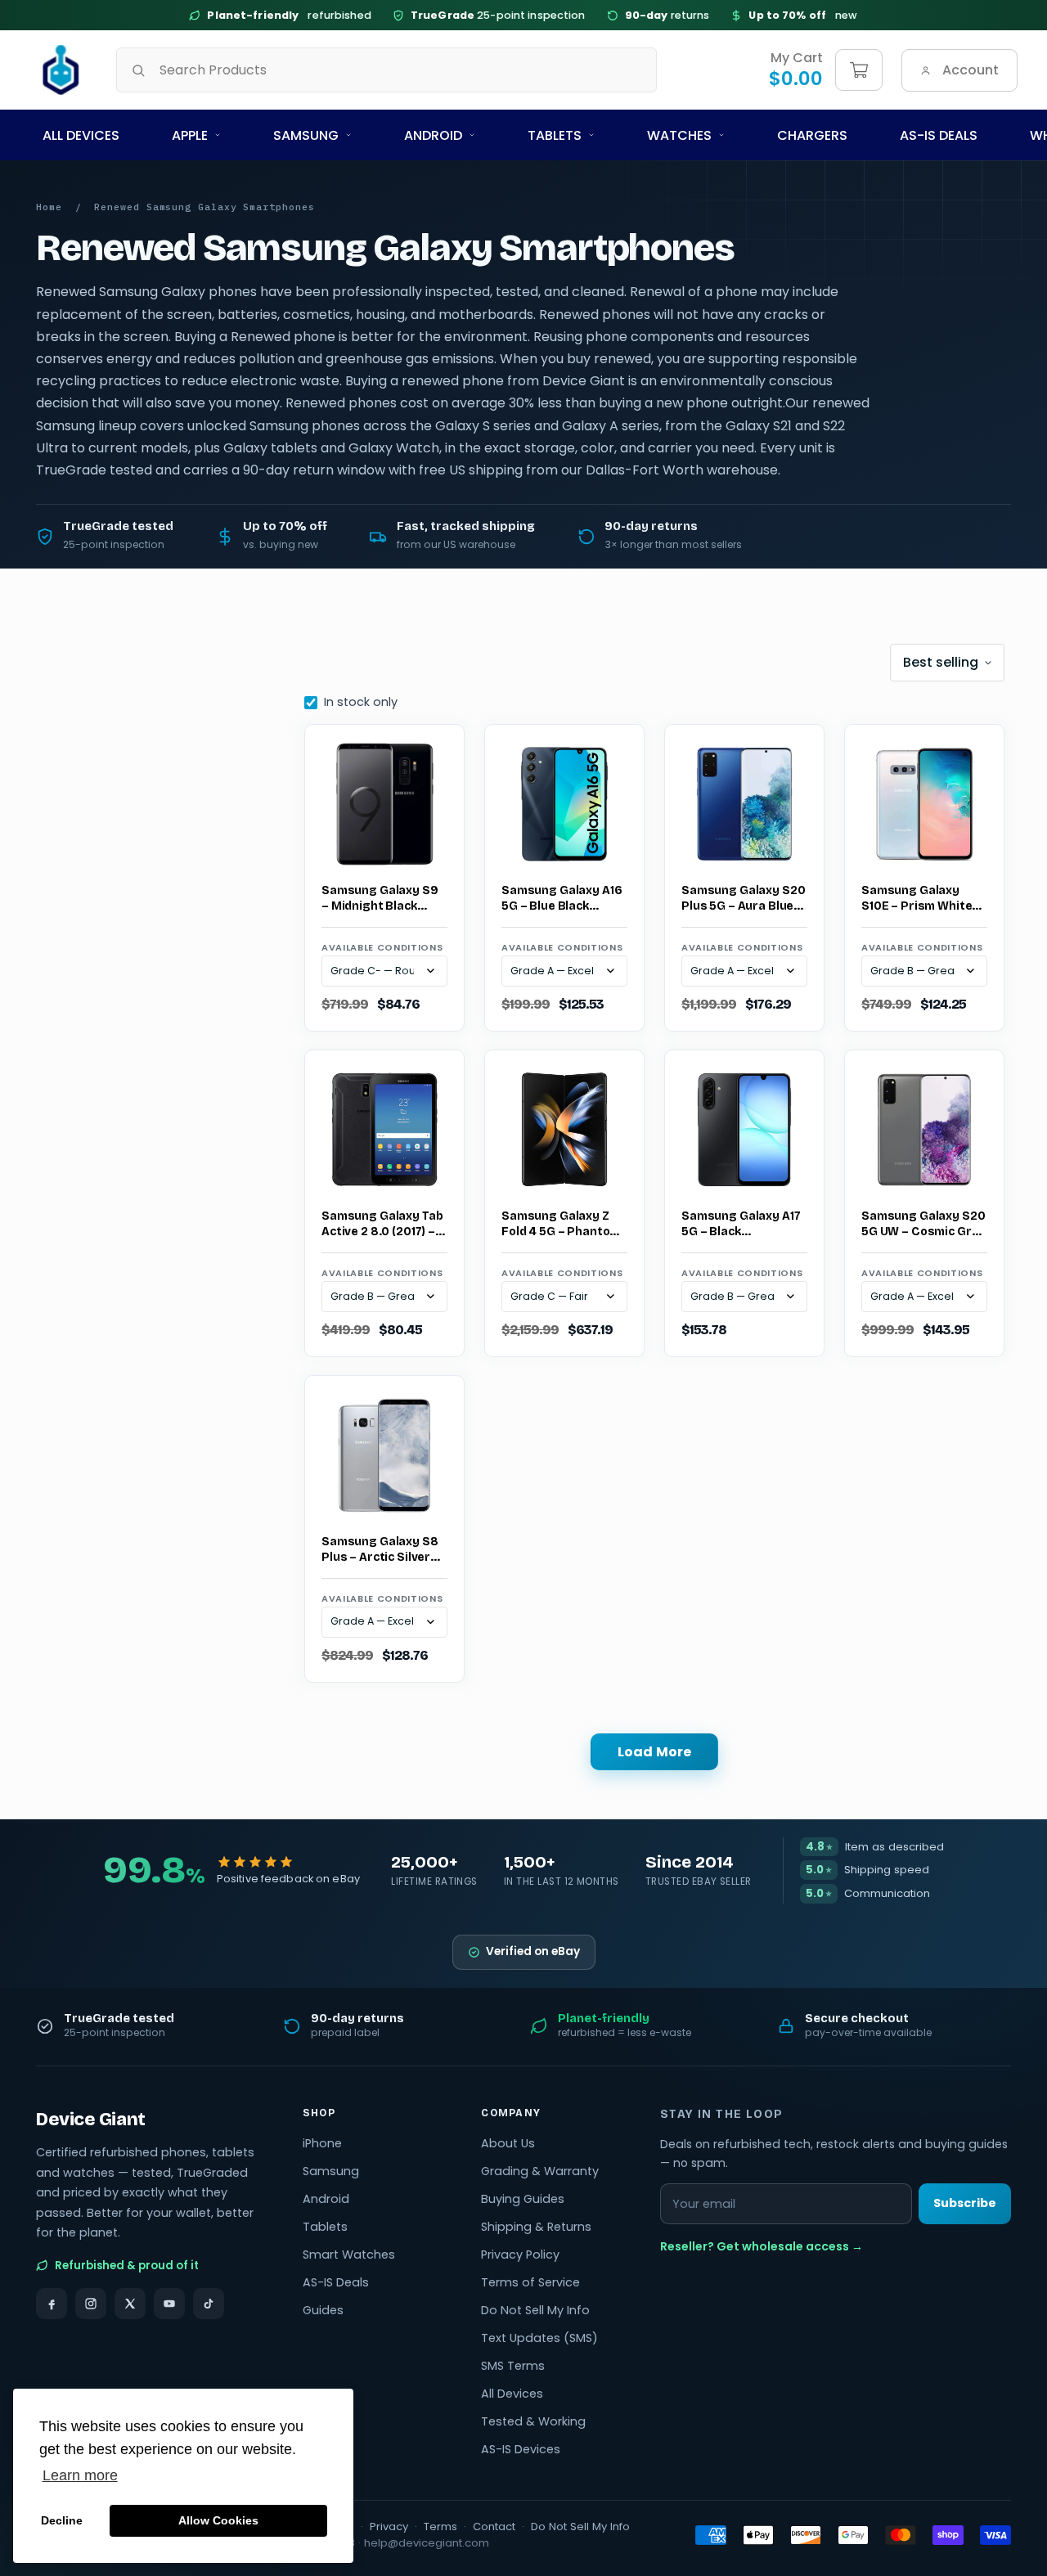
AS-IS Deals (939, 135)
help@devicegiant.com (427, 2543)
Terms (440, 2527)
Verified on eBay (533, 1951)
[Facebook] (52, 2304)
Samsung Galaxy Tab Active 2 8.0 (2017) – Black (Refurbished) (382, 1225)
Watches (679, 135)
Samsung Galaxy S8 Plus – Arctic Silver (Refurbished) (380, 1550)
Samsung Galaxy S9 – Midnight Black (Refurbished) (380, 899)
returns (667, 15)
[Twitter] (130, 2304)
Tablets (555, 135)
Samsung (306, 135)
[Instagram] (91, 2304)
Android (433, 135)
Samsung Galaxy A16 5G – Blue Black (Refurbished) (562, 899)
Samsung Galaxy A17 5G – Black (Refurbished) (741, 1225)
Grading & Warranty (540, 2171)
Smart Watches (349, 2255)
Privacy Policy (520, 2255)
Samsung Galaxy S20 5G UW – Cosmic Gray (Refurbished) (923, 1225)
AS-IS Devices (521, 2449)
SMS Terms (513, 2366)
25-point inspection (498, 15)
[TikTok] (209, 2304)
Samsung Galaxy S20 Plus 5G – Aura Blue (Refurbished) (743, 899)
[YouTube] (169, 2304)
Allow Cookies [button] (218, 2520)
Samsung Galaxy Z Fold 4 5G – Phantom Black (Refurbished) (561, 1225)
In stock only (361, 702)
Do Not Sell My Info (535, 2310)
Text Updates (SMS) (539, 2338)
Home (49, 207)
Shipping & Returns (536, 2227)
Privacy (389, 2527)
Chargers (812, 135)
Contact (494, 2527)
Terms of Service (530, 2282)
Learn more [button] (80, 2475)
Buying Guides (523, 2199)
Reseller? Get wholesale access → (762, 2246)
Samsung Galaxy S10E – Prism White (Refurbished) (917, 899)
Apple (190, 135)
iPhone (322, 2143)
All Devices (81, 135)
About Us (508, 2143)
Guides (323, 2310)
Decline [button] (62, 2520)
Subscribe (965, 2203)
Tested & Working (533, 2421)
